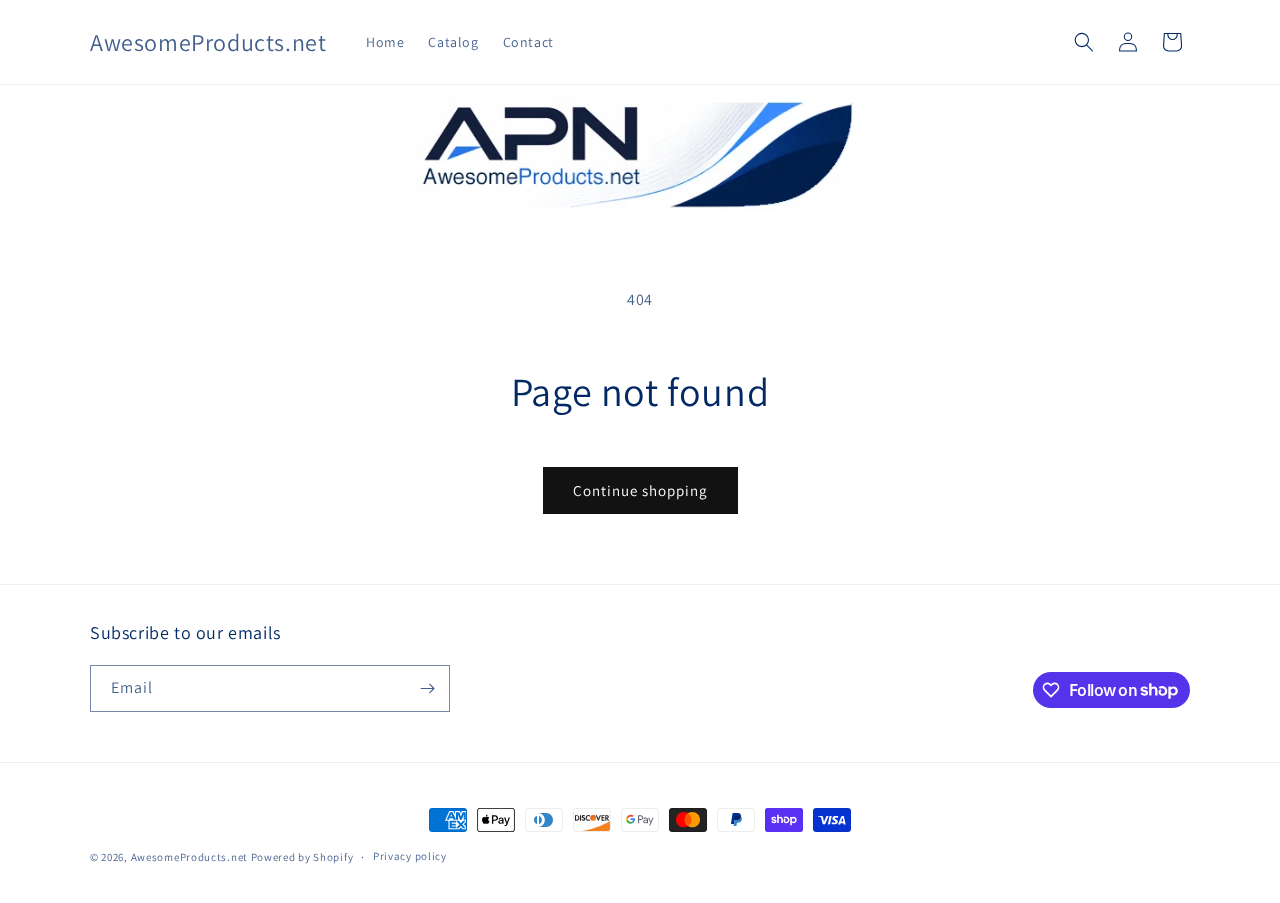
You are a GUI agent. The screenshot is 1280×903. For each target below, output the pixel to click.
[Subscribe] (427, 688)
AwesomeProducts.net (189, 857)
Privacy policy (410, 856)
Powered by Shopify (302, 857)
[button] (1084, 42)
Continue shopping (640, 490)
